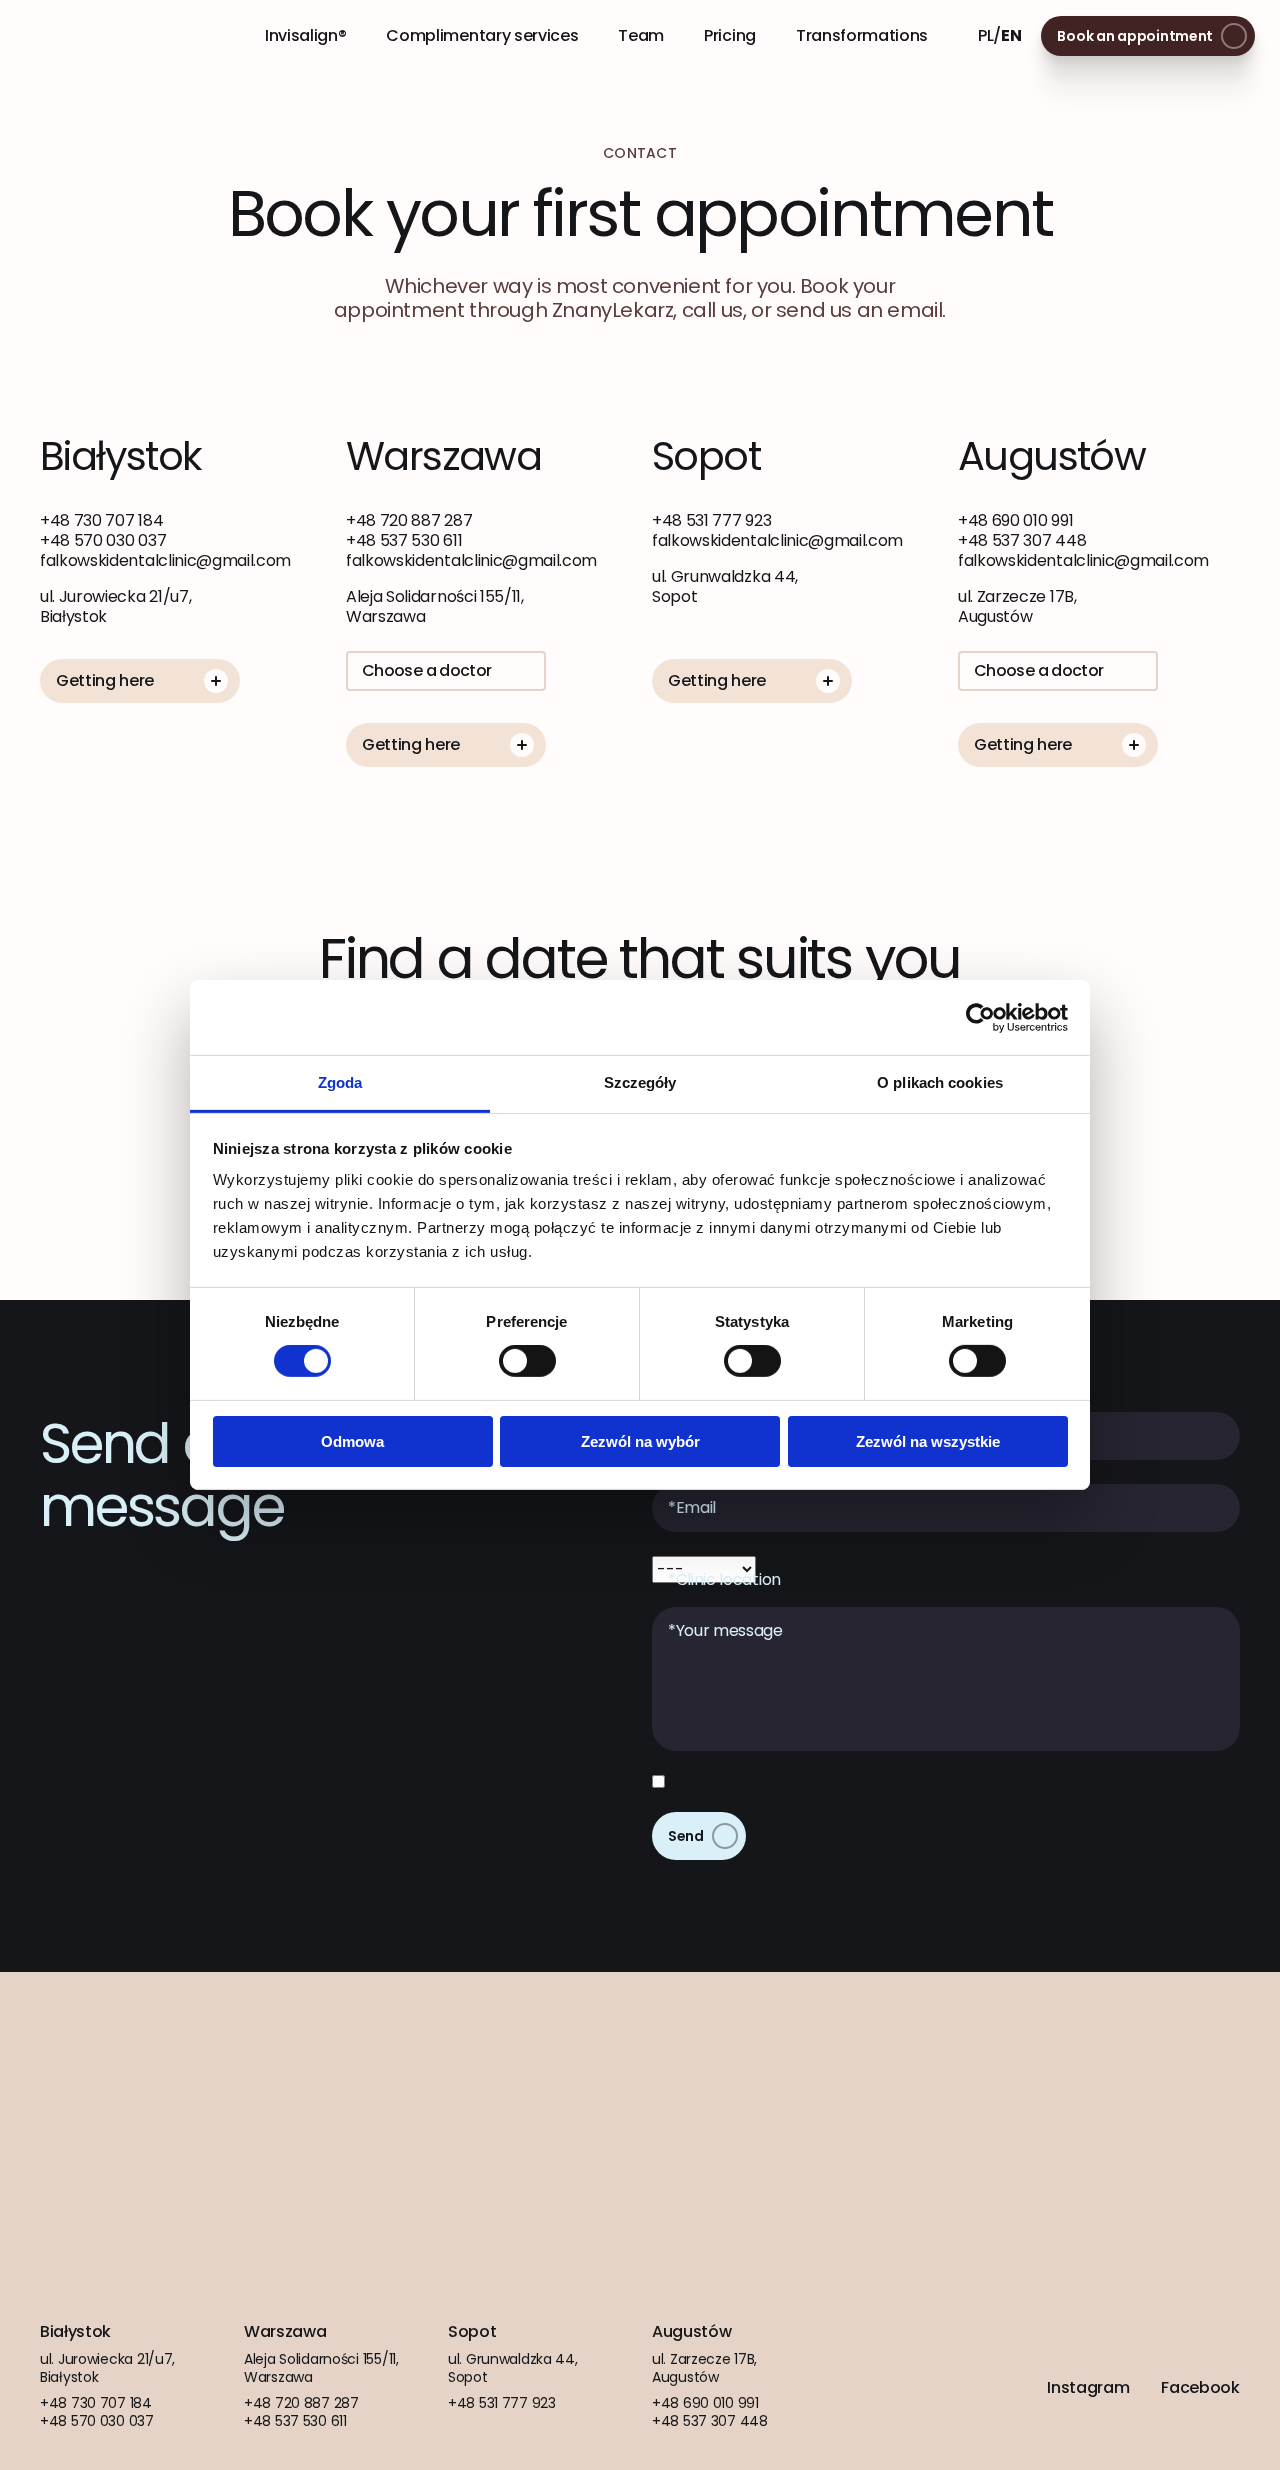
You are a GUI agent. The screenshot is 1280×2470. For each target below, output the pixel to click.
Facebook (1200, 2388)
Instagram (1088, 2388)
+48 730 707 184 (101, 520)
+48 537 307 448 (1022, 540)
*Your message (725, 1631)
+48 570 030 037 (103, 540)
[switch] (527, 1361)
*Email (692, 1508)
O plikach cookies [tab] (940, 1082)
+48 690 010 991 (1015, 520)
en (1011, 35)
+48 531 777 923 (711, 520)
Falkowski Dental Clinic (107, 36)
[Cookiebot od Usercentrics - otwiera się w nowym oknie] (980, 1017)
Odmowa (352, 1441)
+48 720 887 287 (409, 520)
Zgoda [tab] (340, 1082)
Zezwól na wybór (640, 1441)
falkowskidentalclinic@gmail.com (165, 560)
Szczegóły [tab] (640, 1082)
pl (985, 35)
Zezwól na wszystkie (928, 1441)
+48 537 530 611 (404, 540)
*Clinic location (724, 1580)
